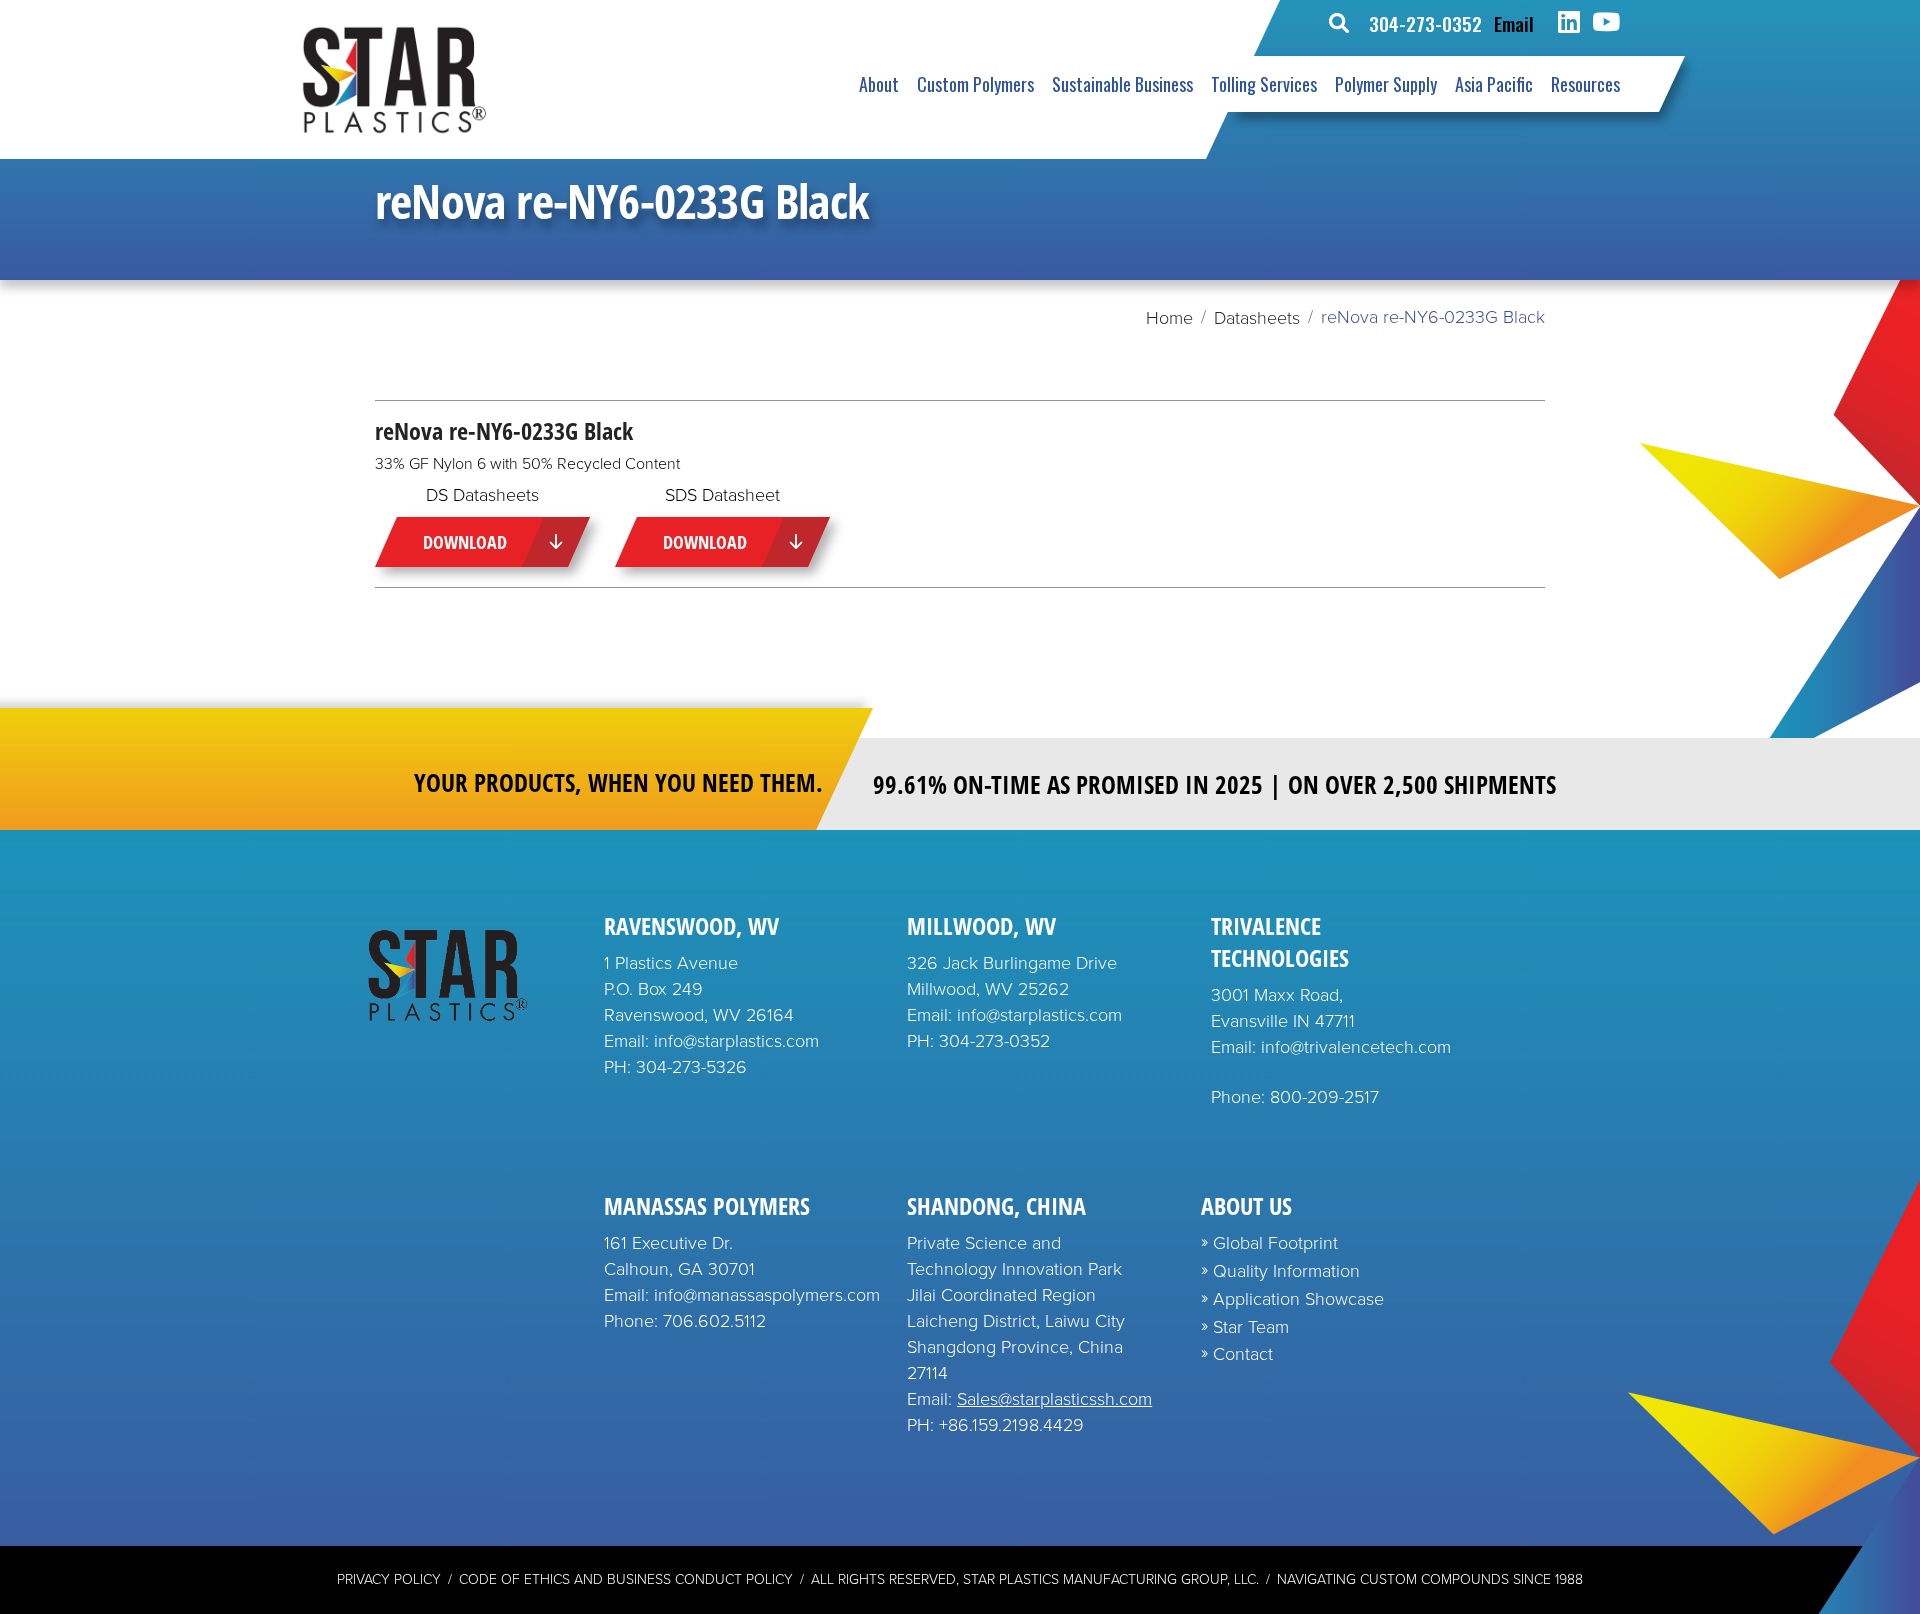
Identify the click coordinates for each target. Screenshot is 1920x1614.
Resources (1585, 84)
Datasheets (1257, 318)
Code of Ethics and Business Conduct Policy (626, 1579)
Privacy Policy (389, 1579)
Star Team (1251, 1327)
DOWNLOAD (465, 542)
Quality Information (1286, 1271)
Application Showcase (1298, 1299)
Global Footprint (1275, 1243)
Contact (1243, 1354)
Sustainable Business (1122, 84)
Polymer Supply (1386, 84)
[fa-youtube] (1606, 23)
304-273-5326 (691, 1067)
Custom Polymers (975, 84)
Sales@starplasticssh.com (1054, 1399)
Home (1169, 318)
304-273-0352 (1425, 23)
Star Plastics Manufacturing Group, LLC (1109, 1579)
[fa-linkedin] (1569, 23)
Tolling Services (1264, 84)
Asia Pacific (1494, 84)
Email (1514, 23)
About (879, 84)
